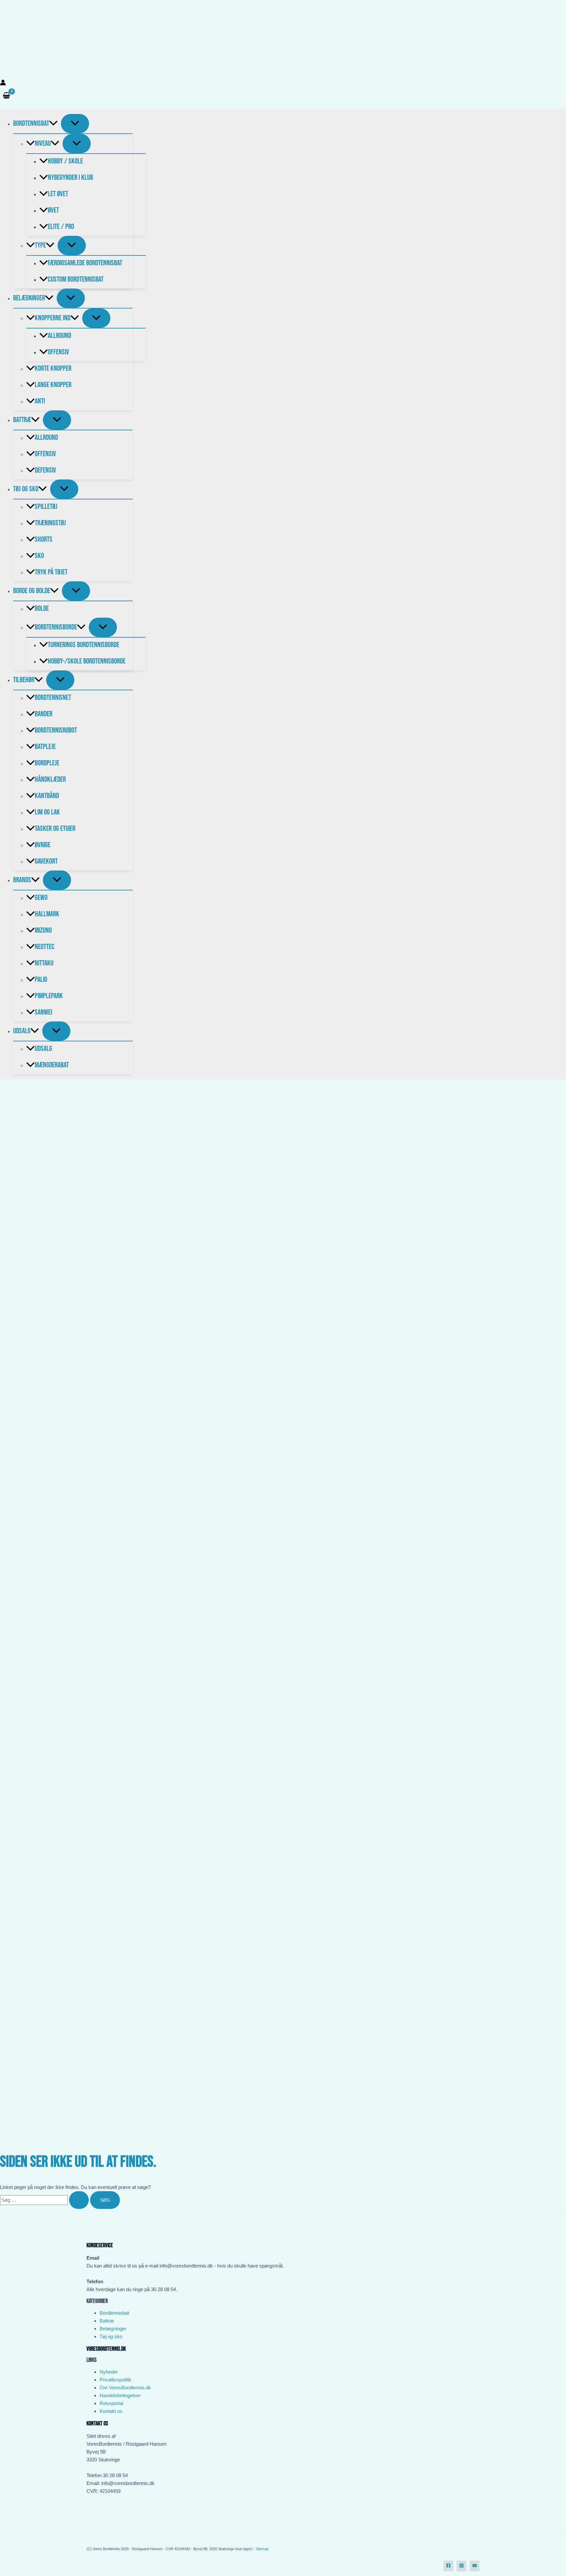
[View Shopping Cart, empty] (6, 96)
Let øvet (58, 194)
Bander (44, 714)
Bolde (42, 608)
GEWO (41, 898)
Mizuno (43, 930)
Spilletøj (46, 507)
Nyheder (109, 2372)
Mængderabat (52, 1065)
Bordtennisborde (56, 627)
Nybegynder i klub (70, 177)
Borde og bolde (32, 591)
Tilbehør (24, 680)
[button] (53, 123)
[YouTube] (475, 2566)
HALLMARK (47, 914)
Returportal (111, 2403)
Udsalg (22, 1031)
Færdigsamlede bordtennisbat (85, 263)
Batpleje (45, 747)
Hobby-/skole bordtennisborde (87, 661)
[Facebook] (448, 2566)
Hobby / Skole (65, 161)
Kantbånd (47, 796)
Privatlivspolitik (115, 2380)
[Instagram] (462, 2566)
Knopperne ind (53, 318)
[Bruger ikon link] (3, 84)
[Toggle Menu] (75, 124)
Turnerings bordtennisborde (84, 645)
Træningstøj (50, 523)
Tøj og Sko (26, 489)
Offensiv (58, 352)
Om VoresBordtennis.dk (125, 2388)
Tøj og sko (111, 2336)
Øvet (53, 210)
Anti (40, 401)
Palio (41, 980)
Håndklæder (50, 779)
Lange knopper (53, 385)
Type (40, 245)
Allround (59, 336)
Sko (39, 556)
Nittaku (44, 963)
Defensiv (45, 470)
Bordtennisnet (53, 698)
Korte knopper (53, 368)
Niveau (43, 143)
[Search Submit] (79, 2200)
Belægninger (29, 298)
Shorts (44, 539)
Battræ (22, 420)
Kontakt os (111, 2411)
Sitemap (262, 2549)
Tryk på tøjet (51, 572)
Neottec (45, 947)
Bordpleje (47, 763)
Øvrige (43, 845)
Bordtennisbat (31, 123)
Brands (22, 880)
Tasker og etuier (55, 829)
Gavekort (46, 861)
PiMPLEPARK (49, 996)
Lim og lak (47, 812)
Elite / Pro (61, 227)
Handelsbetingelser (120, 2395)
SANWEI (43, 1012)
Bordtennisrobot (56, 730)
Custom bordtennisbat (76, 279)
